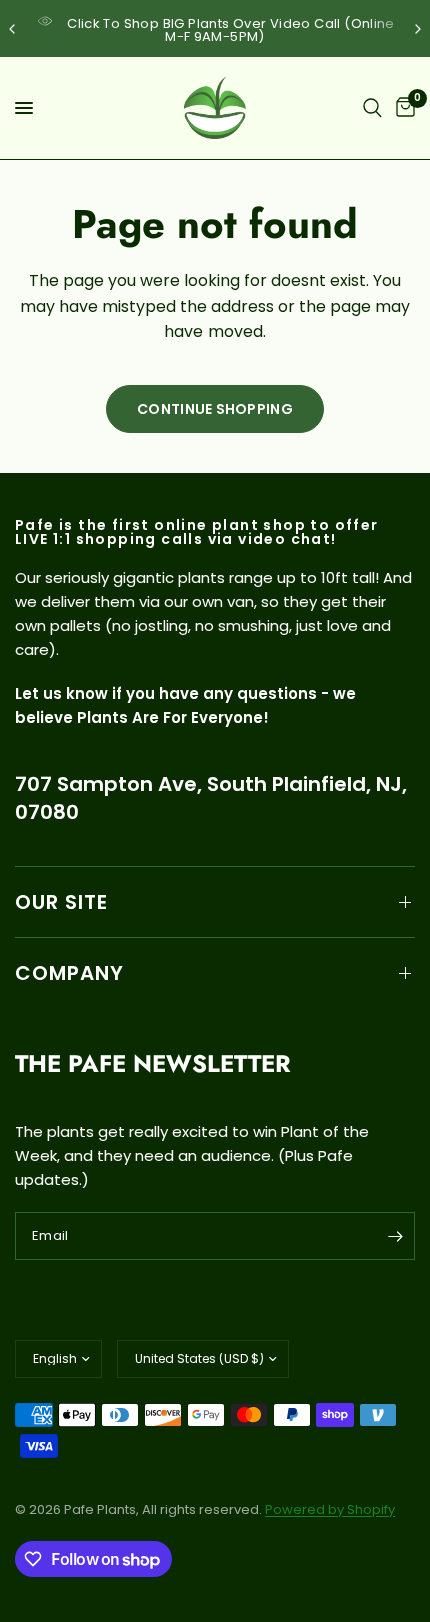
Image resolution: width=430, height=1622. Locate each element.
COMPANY (69, 973)
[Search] (372, 108)
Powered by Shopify (330, 1509)
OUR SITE (61, 902)
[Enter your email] (395, 1236)
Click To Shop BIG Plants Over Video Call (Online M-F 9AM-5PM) (231, 30)
